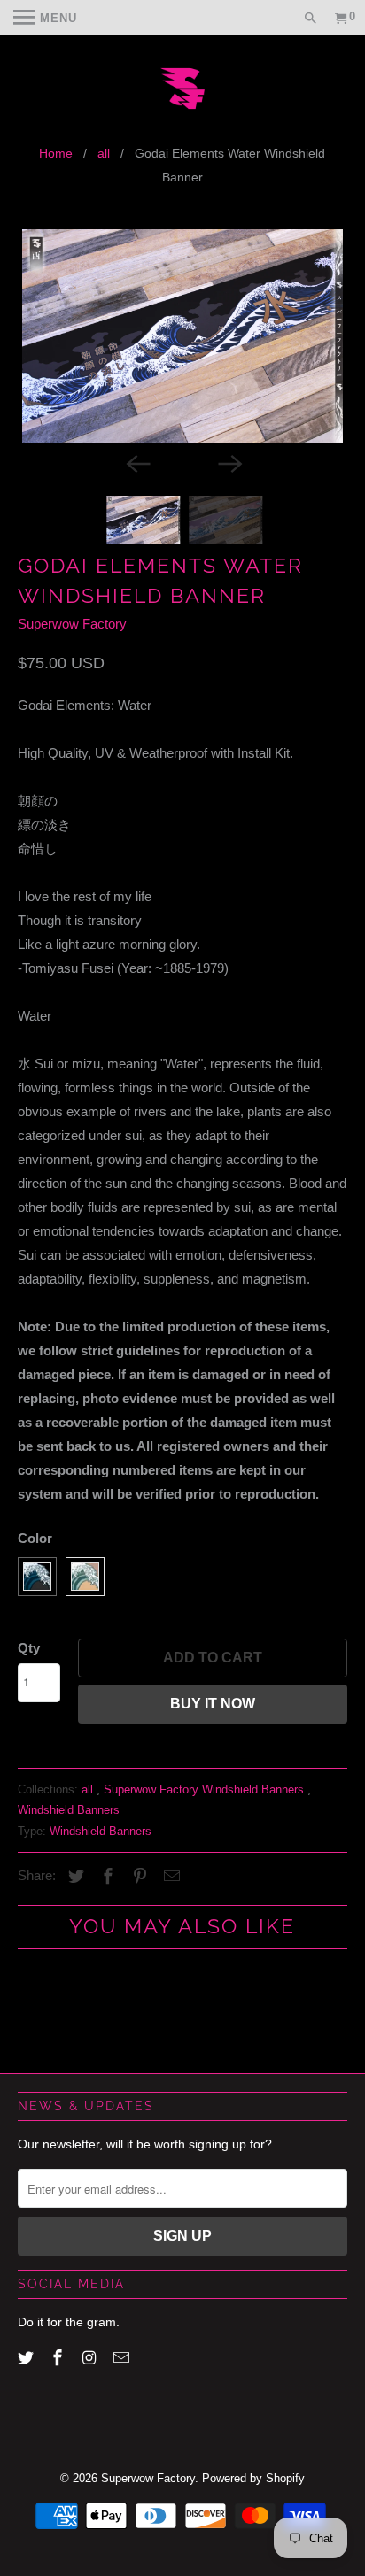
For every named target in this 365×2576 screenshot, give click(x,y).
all (104, 153)
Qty (29, 1648)
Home (56, 153)
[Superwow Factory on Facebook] (59, 2358)
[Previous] (136, 462)
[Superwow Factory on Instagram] (91, 2358)
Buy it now (213, 1704)
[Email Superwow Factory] (123, 2358)
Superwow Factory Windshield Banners (206, 1789)
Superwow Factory (72, 624)
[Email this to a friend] (169, 1877)
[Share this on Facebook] (105, 1877)
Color (35, 1538)
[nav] (45, 18)
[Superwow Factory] (182, 91)
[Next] (229, 462)
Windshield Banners (69, 1810)
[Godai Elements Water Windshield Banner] (182, 336)
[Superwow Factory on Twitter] (27, 2358)
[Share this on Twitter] (74, 1877)
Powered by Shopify (253, 2478)
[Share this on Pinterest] (137, 1877)
